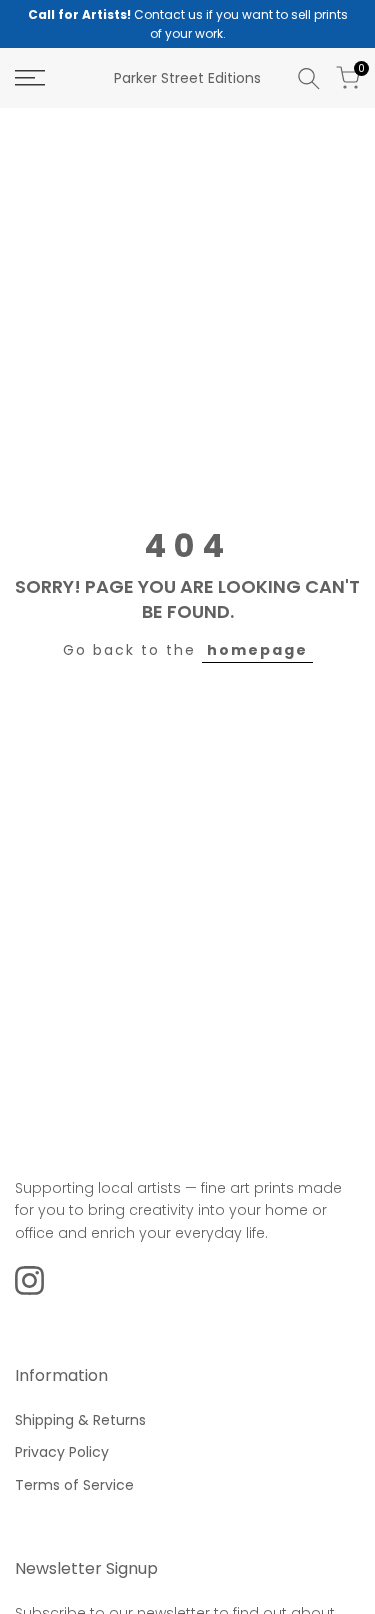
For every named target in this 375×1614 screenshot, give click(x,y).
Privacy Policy (62, 1452)
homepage (257, 650)
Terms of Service (74, 1485)
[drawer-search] (309, 78)
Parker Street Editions (187, 78)
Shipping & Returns (80, 1420)
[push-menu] (30, 78)
